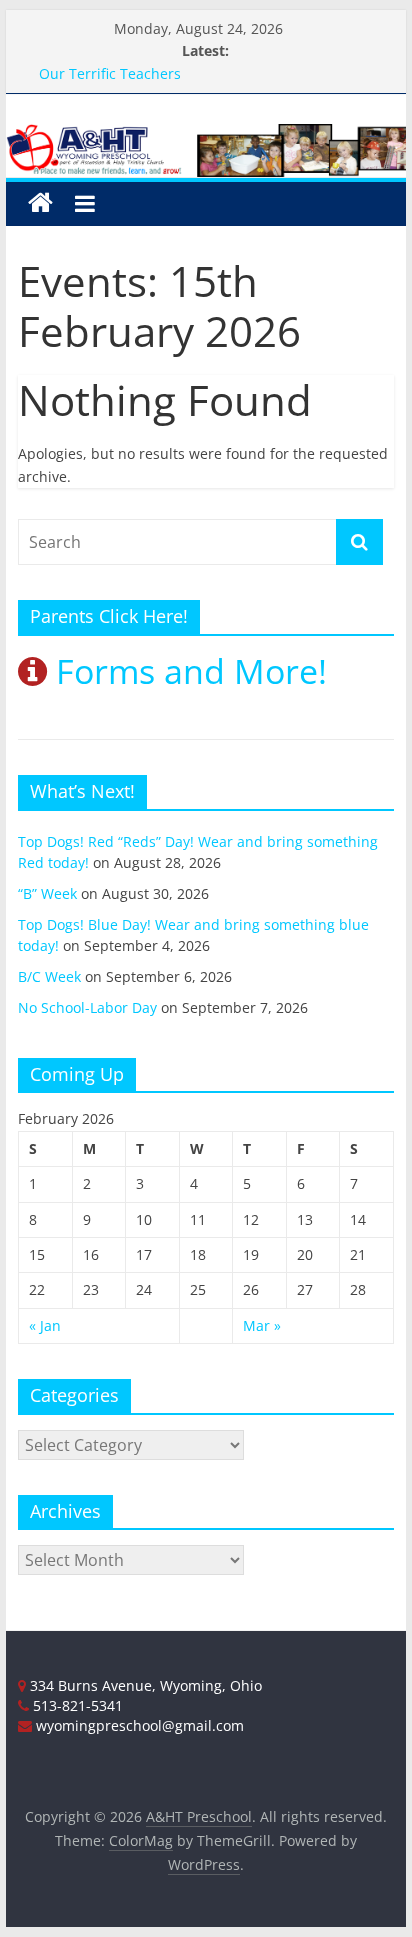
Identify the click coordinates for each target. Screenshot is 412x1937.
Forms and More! (187, 671)
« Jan (45, 1325)
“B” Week (47, 893)
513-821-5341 (76, 1705)
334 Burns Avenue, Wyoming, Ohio (144, 1685)
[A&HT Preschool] (40, 203)
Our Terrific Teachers (110, 73)
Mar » (262, 1325)
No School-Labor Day (87, 1007)
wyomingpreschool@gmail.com (138, 1725)
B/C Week (49, 976)
